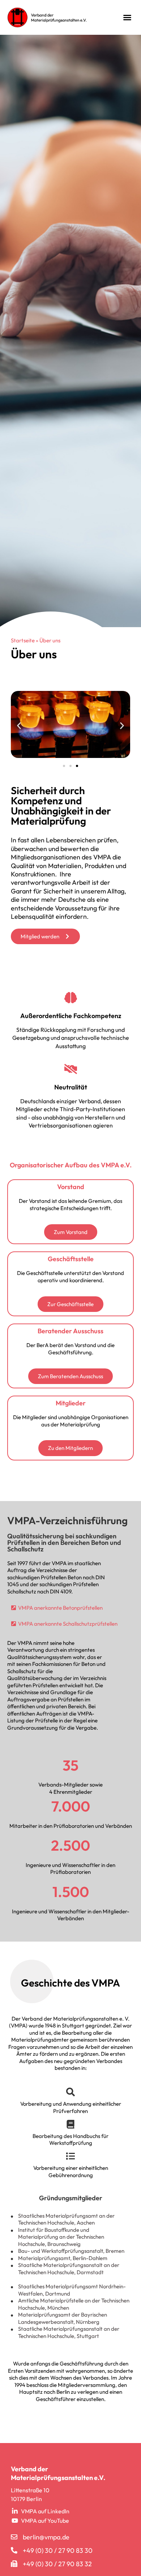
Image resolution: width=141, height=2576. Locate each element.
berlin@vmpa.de (46, 2537)
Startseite (23, 640)
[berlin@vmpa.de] (14, 2537)
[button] (127, 17)
